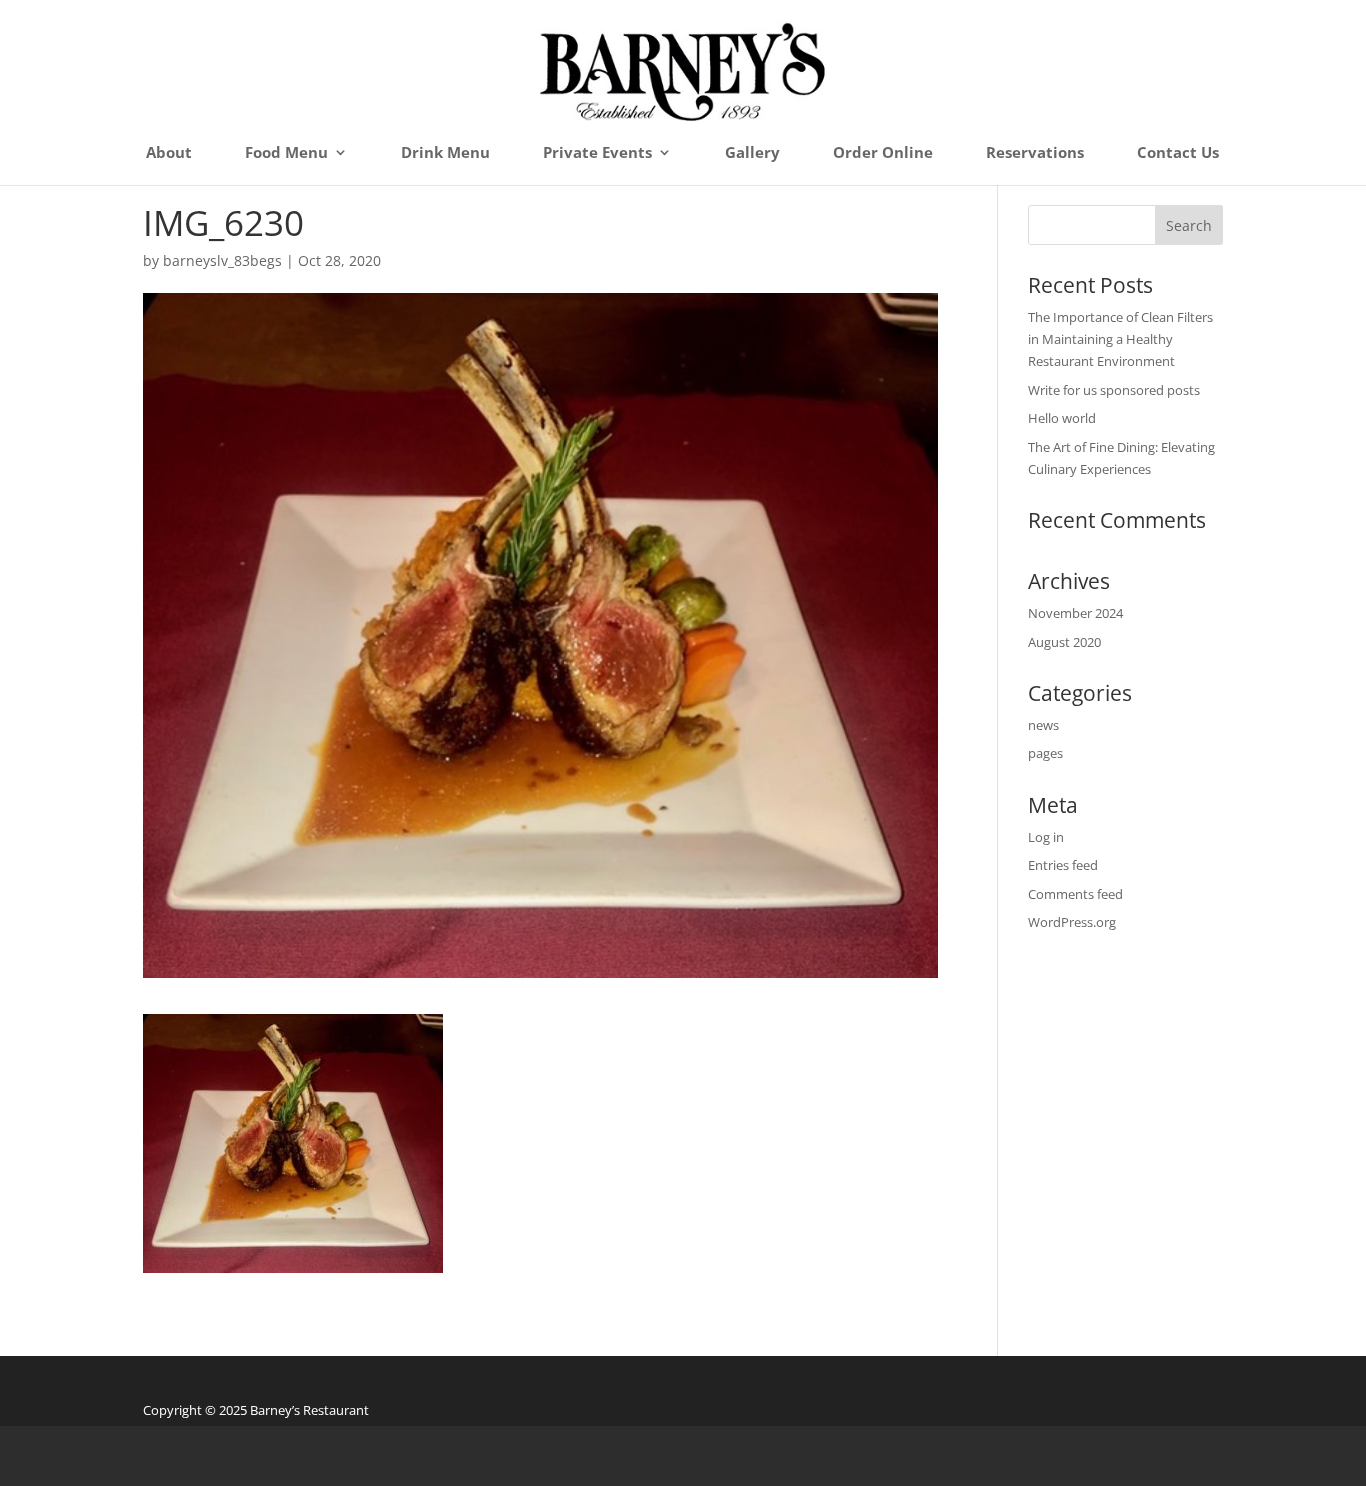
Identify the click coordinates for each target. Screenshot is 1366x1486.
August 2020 (1064, 642)
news (1043, 725)
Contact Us (1178, 153)
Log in (1046, 837)
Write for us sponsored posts (1114, 390)
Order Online (883, 153)
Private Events (597, 153)
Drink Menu (445, 153)
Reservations (1035, 153)
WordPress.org (1072, 922)
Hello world (1062, 418)
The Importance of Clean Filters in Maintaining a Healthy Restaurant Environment (1120, 339)
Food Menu (286, 153)
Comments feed (1075, 894)
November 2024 (1075, 613)
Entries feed (1063, 865)
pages (1045, 753)
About (169, 153)
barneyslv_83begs (222, 260)
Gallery (752, 153)
